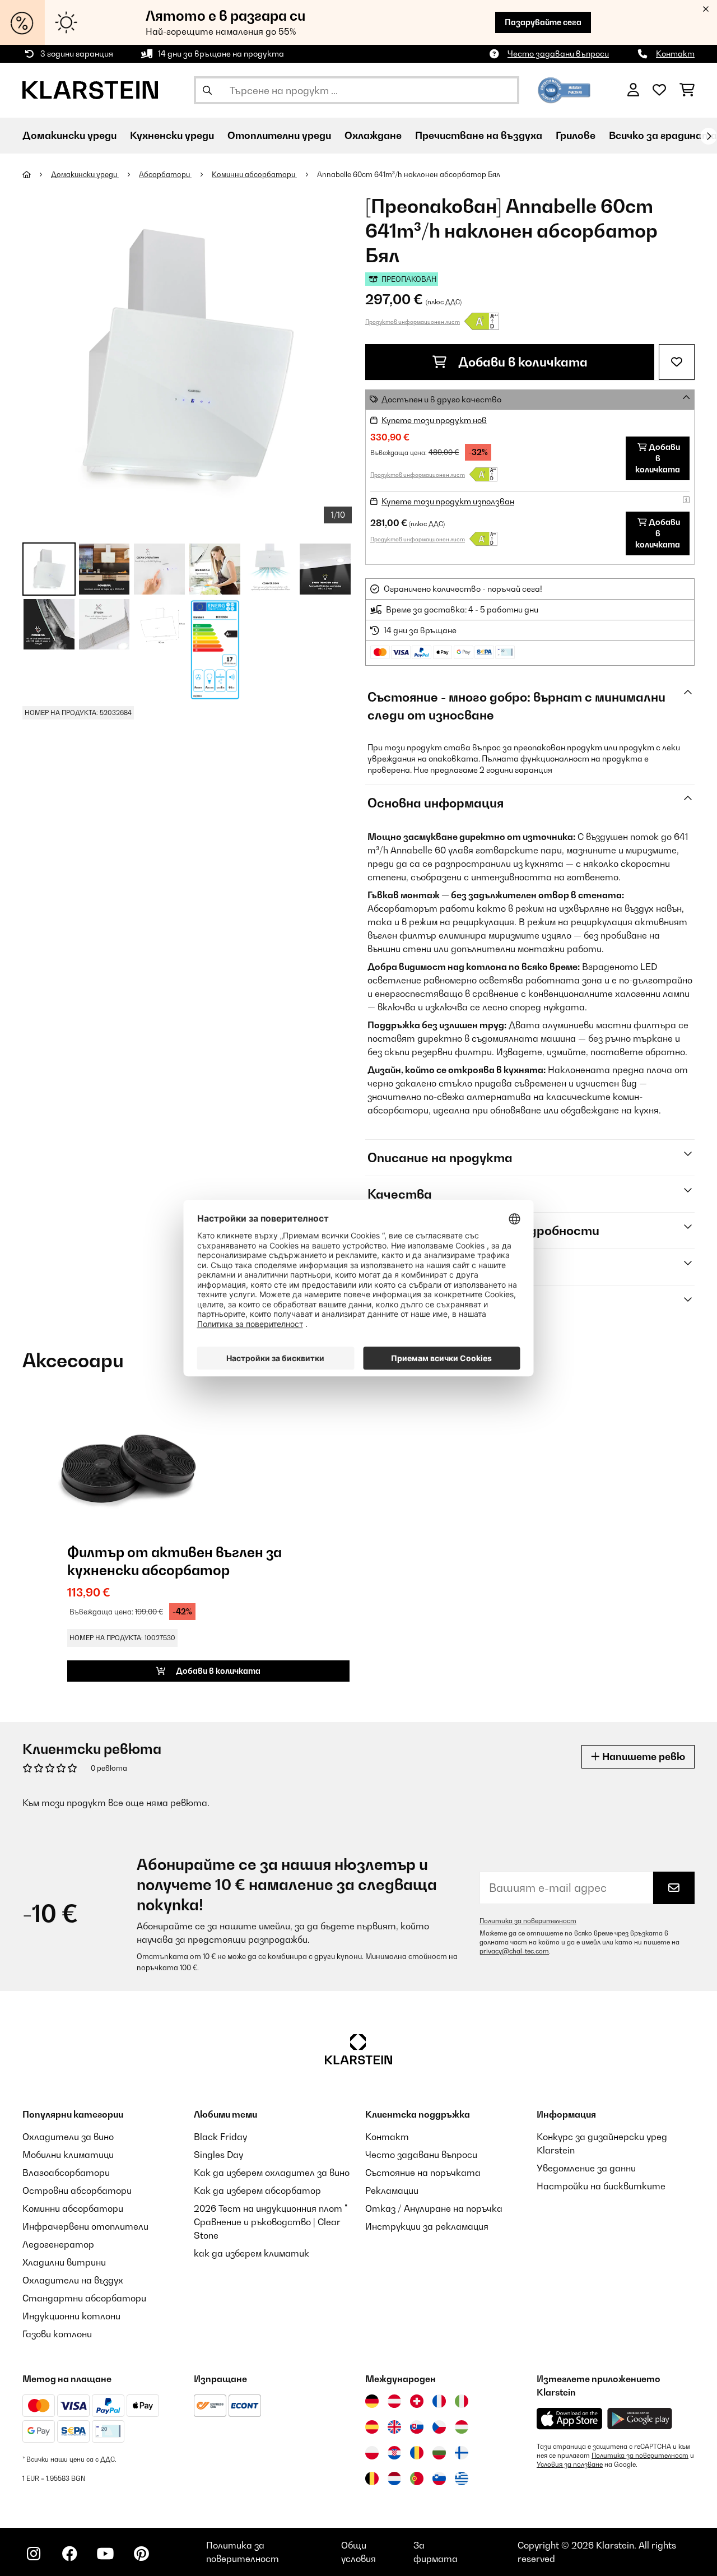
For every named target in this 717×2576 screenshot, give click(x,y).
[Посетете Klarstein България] (439, 2453)
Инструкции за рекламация (427, 2226)
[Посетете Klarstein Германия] (372, 2401)
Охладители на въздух (73, 2280)
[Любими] (659, 90)
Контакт (675, 54)
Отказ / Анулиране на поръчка (434, 2208)
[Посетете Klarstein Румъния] (417, 2453)
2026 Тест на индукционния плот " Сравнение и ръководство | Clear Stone (271, 2222)
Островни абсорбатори (77, 2190)
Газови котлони (57, 2334)
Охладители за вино (68, 2137)
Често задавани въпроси (558, 54)
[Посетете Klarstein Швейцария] (417, 2401)
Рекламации (392, 2190)
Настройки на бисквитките (601, 2186)
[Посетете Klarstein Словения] (439, 2478)
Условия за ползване (570, 2464)
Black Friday (220, 2137)
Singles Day (218, 2155)
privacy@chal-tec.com (514, 1951)
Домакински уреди (85, 174)
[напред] (709, 136)
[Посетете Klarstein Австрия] (394, 2401)
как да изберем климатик (252, 2253)
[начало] (37, 174)
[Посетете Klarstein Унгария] (462, 2427)
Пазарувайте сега (543, 22)
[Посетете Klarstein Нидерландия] (394, 2478)
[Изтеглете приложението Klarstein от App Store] (570, 2419)
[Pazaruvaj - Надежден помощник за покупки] (564, 89)
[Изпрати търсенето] (207, 90)
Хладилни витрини (64, 2262)
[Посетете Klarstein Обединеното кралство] (394, 2427)
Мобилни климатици (68, 2155)
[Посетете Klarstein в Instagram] (34, 2554)
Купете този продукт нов (434, 420)
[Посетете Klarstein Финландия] (462, 2453)
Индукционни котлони (71, 2316)
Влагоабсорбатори (66, 2173)
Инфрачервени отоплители (85, 2226)
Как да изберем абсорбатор (257, 2190)
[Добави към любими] (677, 362)
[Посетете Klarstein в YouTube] (105, 2554)
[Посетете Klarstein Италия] (462, 2401)
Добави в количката (522, 362)
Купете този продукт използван (448, 501)
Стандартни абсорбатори (84, 2298)
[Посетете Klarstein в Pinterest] (141, 2554)
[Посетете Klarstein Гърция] (462, 2479)
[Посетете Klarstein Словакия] (417, 2427)
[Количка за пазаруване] (687, 90)
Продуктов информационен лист (413, 322)
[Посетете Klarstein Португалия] (417, 2478)
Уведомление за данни (586, 2168)
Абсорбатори (165, 174)
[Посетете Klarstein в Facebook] (69, 2554)
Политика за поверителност (528, 1921)
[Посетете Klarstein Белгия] (372, 2478)
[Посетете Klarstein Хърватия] (394, 2453)
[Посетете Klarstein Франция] (439, 2401)
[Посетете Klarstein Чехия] (439, 2427)
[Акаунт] (633, 90)
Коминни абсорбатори (254, 174)
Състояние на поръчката (423, 2173)
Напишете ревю (642, 1756)
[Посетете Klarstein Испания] (372, 2427)
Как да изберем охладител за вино (272, 2173)
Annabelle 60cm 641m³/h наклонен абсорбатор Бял (409, 174)
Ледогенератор (58, 2244)
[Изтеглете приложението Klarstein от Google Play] (640, 2419)
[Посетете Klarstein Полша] (372, 2453)
